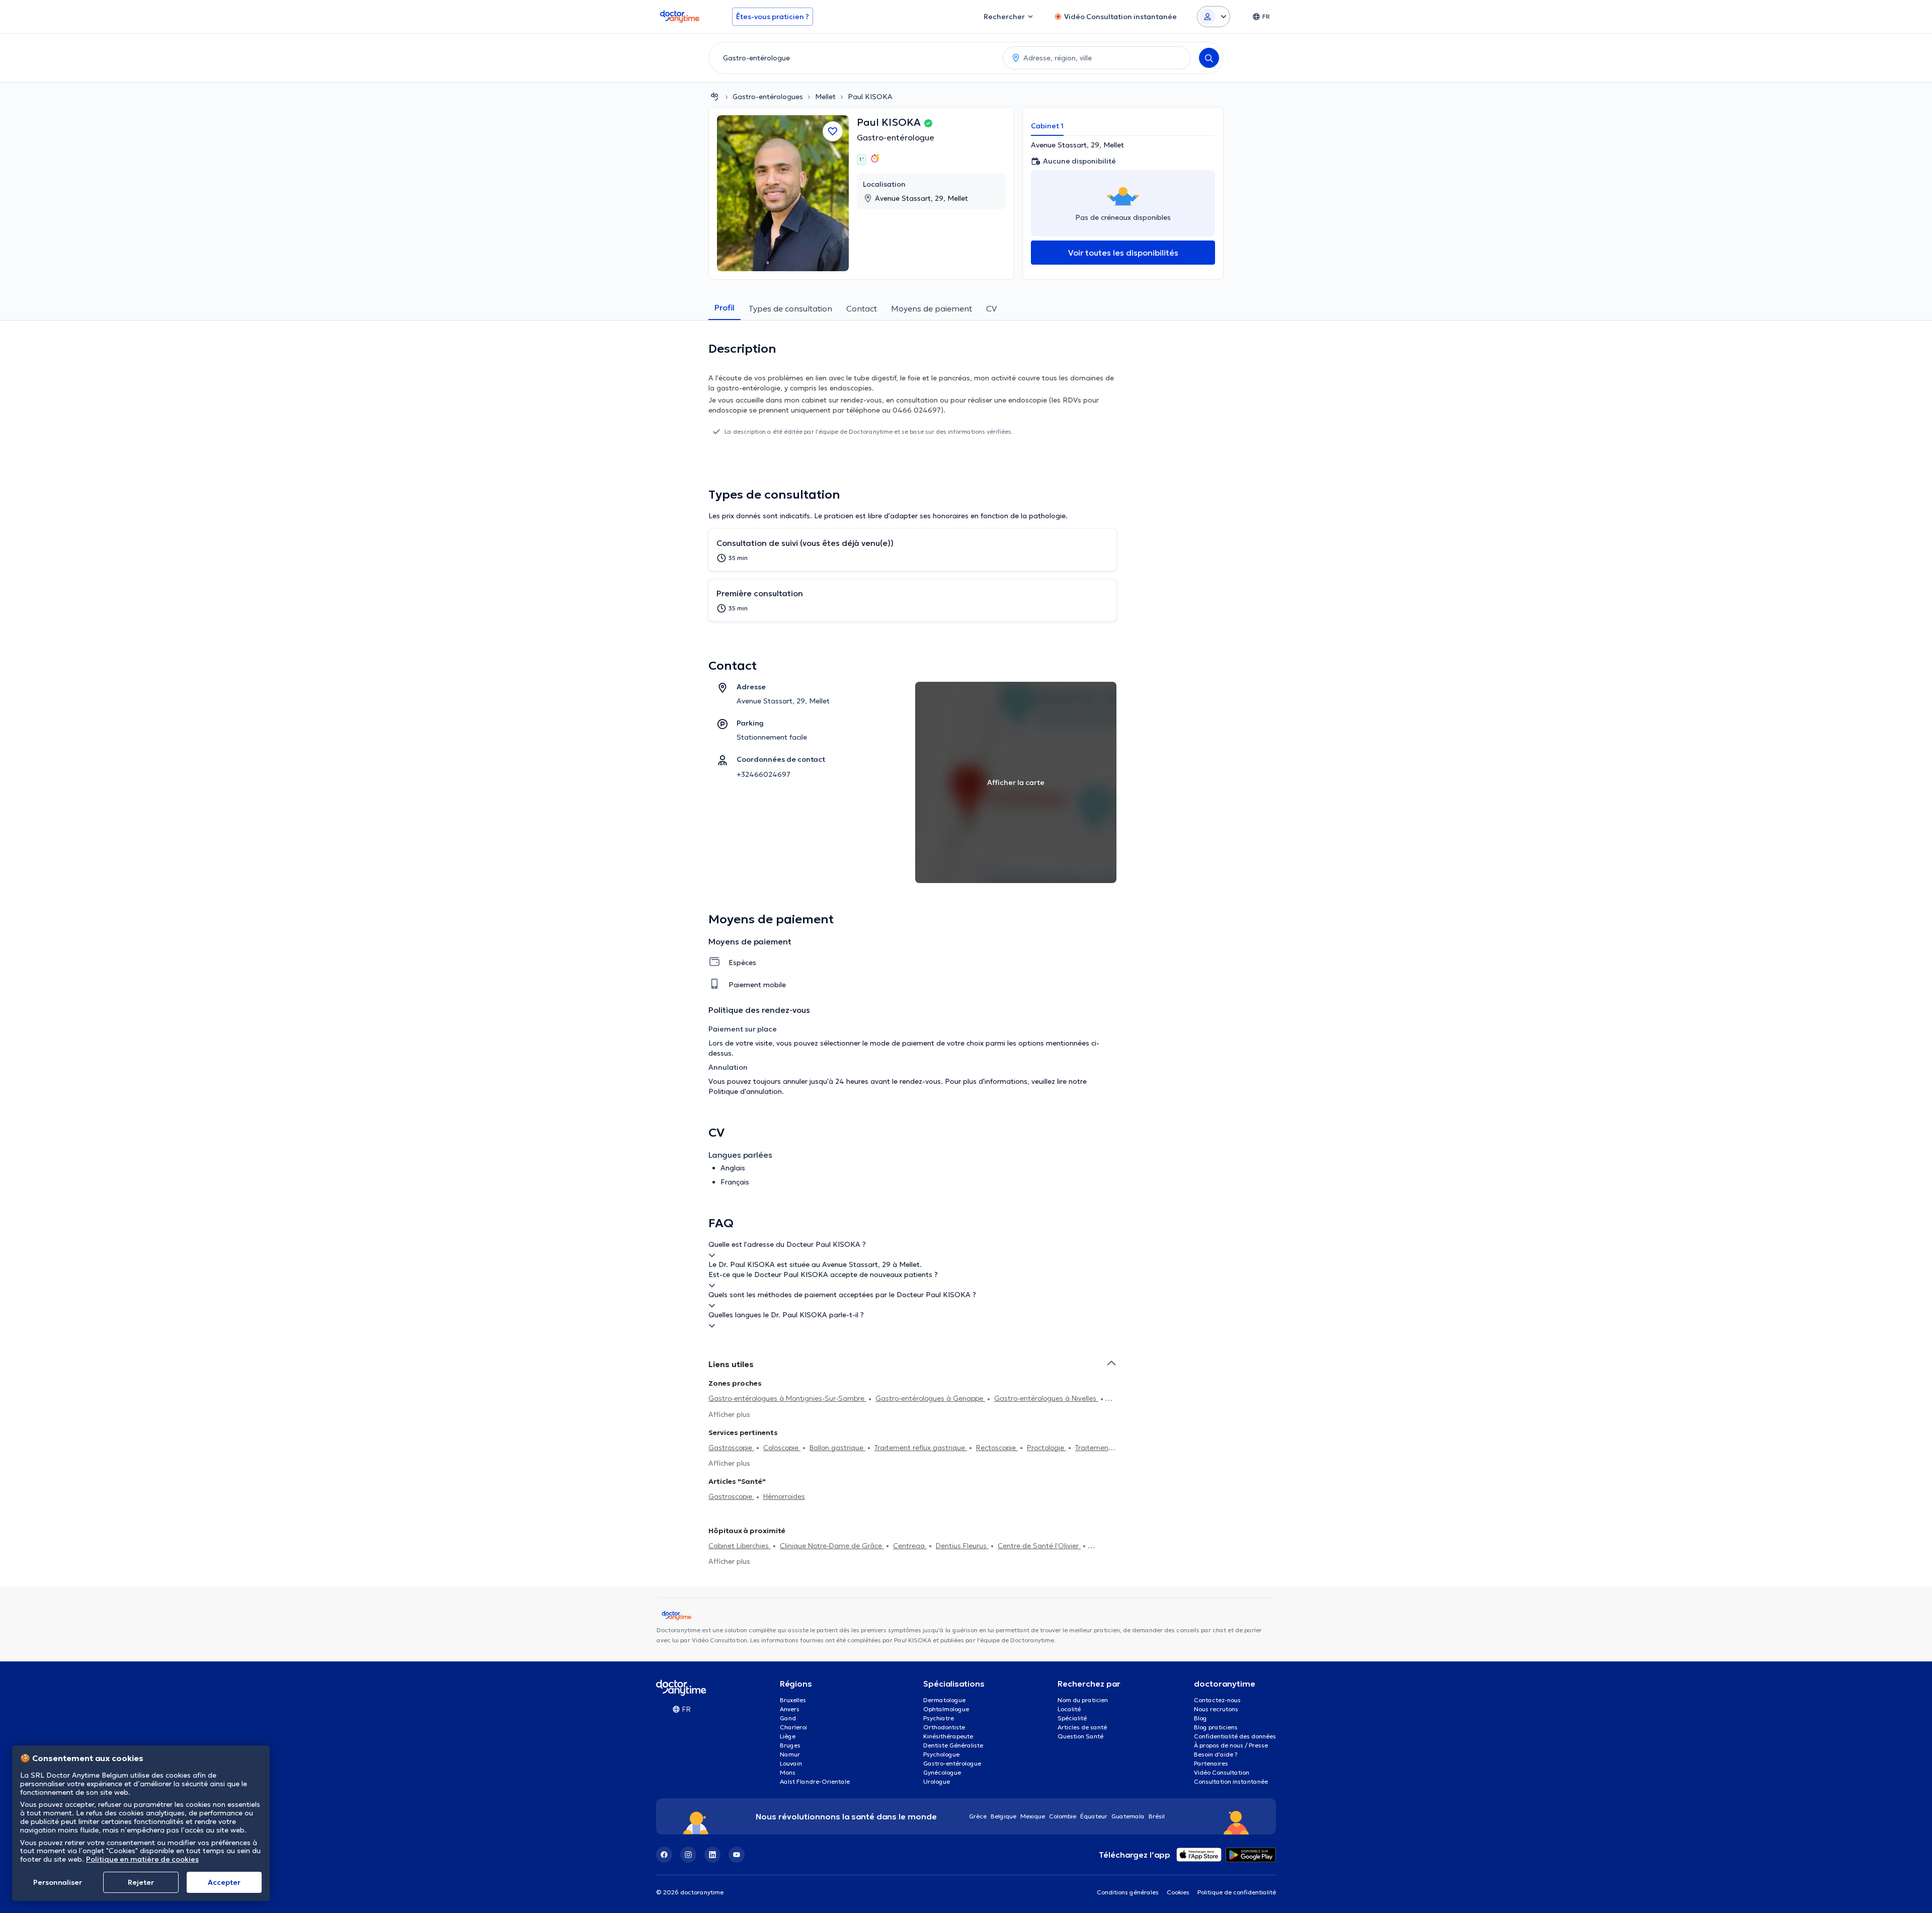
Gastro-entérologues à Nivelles (1046, 1398)
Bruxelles (793, 1700)
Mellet (825, 97)
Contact (862, 308)
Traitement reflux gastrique (921, 1448)
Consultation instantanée (1231, 1781)
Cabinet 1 (1047, 126)
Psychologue (941, 1754)
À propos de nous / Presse (1231, 1745)
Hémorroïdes (784, 1496)
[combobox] (854, 58)
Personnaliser (58, 1882)
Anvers (790, 1709)
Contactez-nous (1217, 1700)
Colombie (1063, 1816)
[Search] (1209, 58)
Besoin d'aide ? (1216, 1754)
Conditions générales (1128, 1892)
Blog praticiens (1216, 1727)
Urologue (937, 1781)
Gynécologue (942, 1772)
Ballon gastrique (837, 1448)
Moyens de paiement (932, 308)
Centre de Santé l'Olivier (1039, 1546)
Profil (725, 307)
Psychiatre (939, 1718)
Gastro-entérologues (768, 97)
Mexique (1033, 1816)
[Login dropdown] (1214, 17)
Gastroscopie (731, 1448)
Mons (788, 1772)
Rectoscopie (997, 1448)
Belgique (1003, 1816)
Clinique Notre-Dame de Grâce (832, 1546)
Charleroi (793, 1727)
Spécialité (1072, 1718)
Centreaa (910, 1546)
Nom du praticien (1083, 1700)
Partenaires (1211, 1763)
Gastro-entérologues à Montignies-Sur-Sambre (787, 1398)
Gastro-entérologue (896, 137)
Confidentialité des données (1235, 1736)
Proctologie (1046, 1448)
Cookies (1178, 1892)
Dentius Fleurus (962, 1546)
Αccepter (224, 1882)
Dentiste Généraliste (953, 1745)
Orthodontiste (944, 1727)
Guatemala (1128, 1816)
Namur (790, 1754)
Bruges (790, 1745)
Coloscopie (782, 1448)
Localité (1069, 1709)
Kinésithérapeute (948, 1736)
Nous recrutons (1216, 1709)
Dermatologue (944, 1700)
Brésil (1157, 1816)
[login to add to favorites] (833, 131)
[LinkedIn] (712, 1855)
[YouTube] (737, 1855)
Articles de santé (1082, 1727)
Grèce (978, 1816)
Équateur (1094, 1816)
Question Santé (1080, 1736)
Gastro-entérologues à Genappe (930, 1398)
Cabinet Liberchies (740, 1546)
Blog (1200, 1718)
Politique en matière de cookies (142, 1859)
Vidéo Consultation (1222, 1772)
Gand (788, 1718)
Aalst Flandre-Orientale (815, 1781)
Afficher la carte (1016, 782)
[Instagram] (688, 1855)
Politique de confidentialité (1237, 1892)
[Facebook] (664, 1855)
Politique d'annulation (745, 1091)
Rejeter (141, 1882)
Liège (788, 1736)
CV (991, 308)
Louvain (791, 1763)
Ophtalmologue (946, 1709)
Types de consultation (790, 308)
